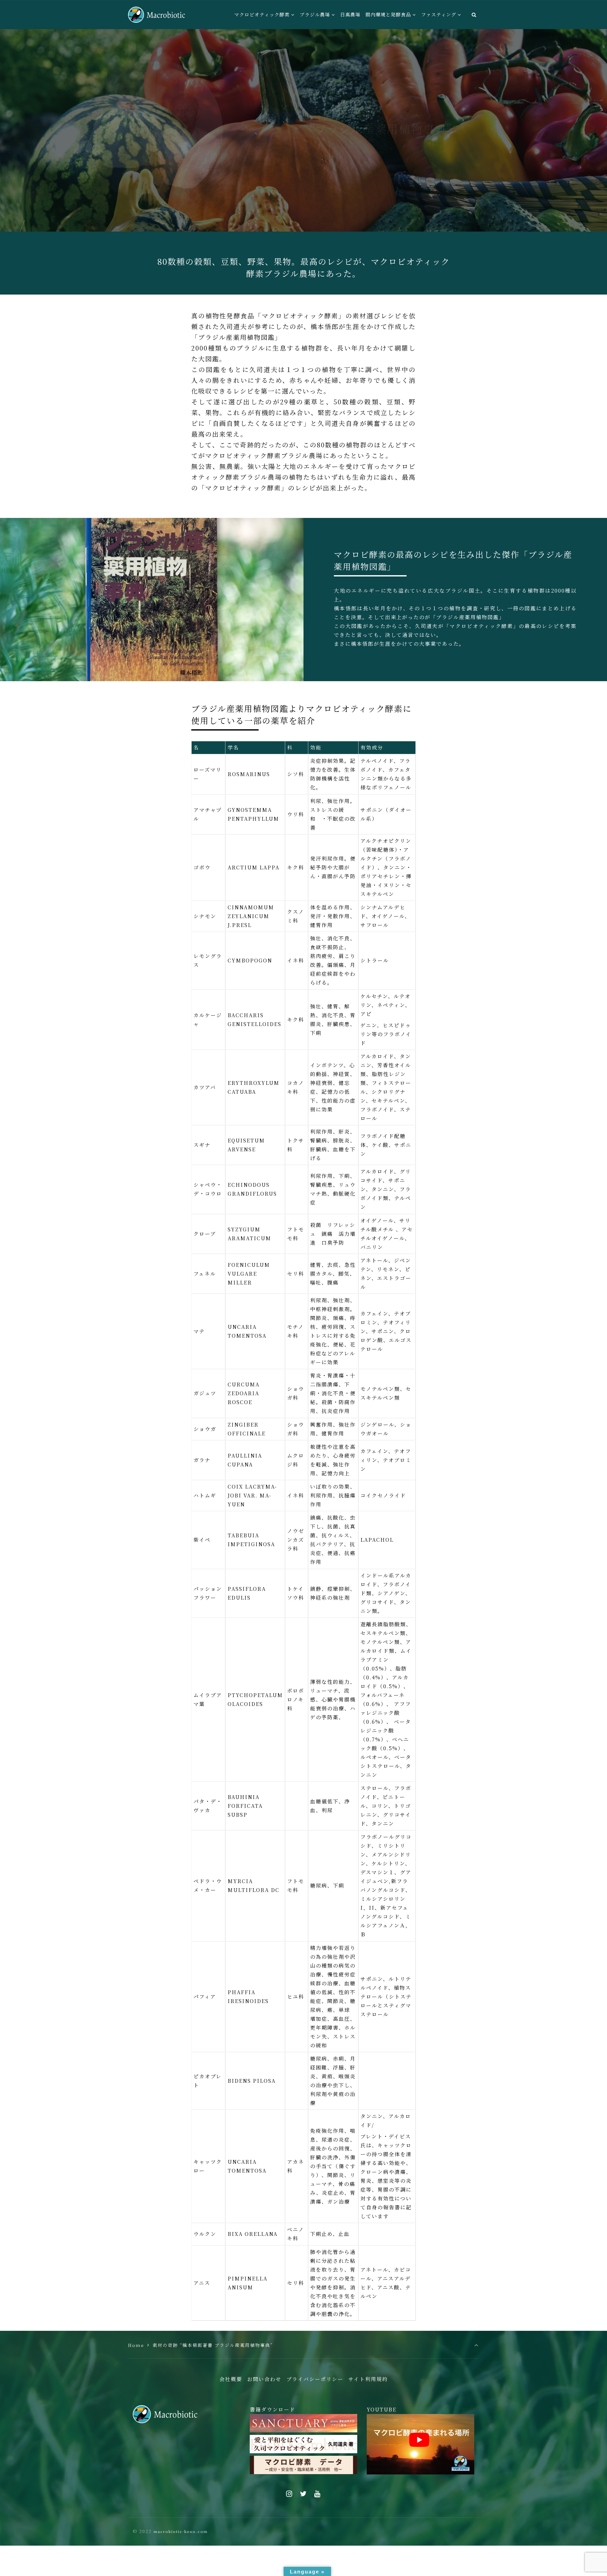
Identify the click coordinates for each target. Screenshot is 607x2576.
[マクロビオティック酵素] (156, 15)
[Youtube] (318, 2494)
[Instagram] (289, 2494)
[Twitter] (303, 2494)
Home (136, 2345)
